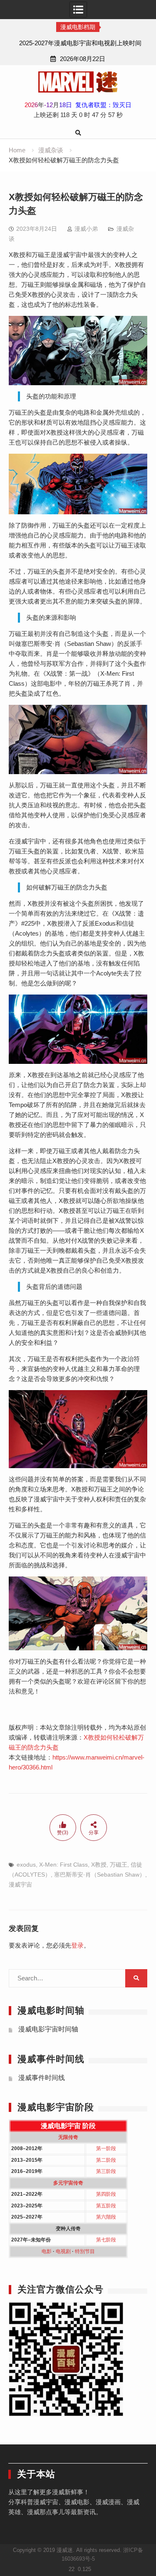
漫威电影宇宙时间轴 (48, 2029)
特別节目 (85, 2251)
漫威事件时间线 (42, 2078)
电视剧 (63, 2251)
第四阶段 (106, 2194)
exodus (26, 1865)
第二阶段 (106, 2160)
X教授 (99, 1865)
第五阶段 (106, 2206)
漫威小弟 (86, 229)
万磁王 (119, 1865)
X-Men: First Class (63, 1865)
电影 (47, 2251)
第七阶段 (106, 2240)
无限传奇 (68, 2137)
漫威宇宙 (20, 1884)
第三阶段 (106, 2171)
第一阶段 (106, 2148)
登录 (77, 1945)
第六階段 (106, 2217)
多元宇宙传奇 (68, 2183)
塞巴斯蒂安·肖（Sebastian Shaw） (100, 1875)
